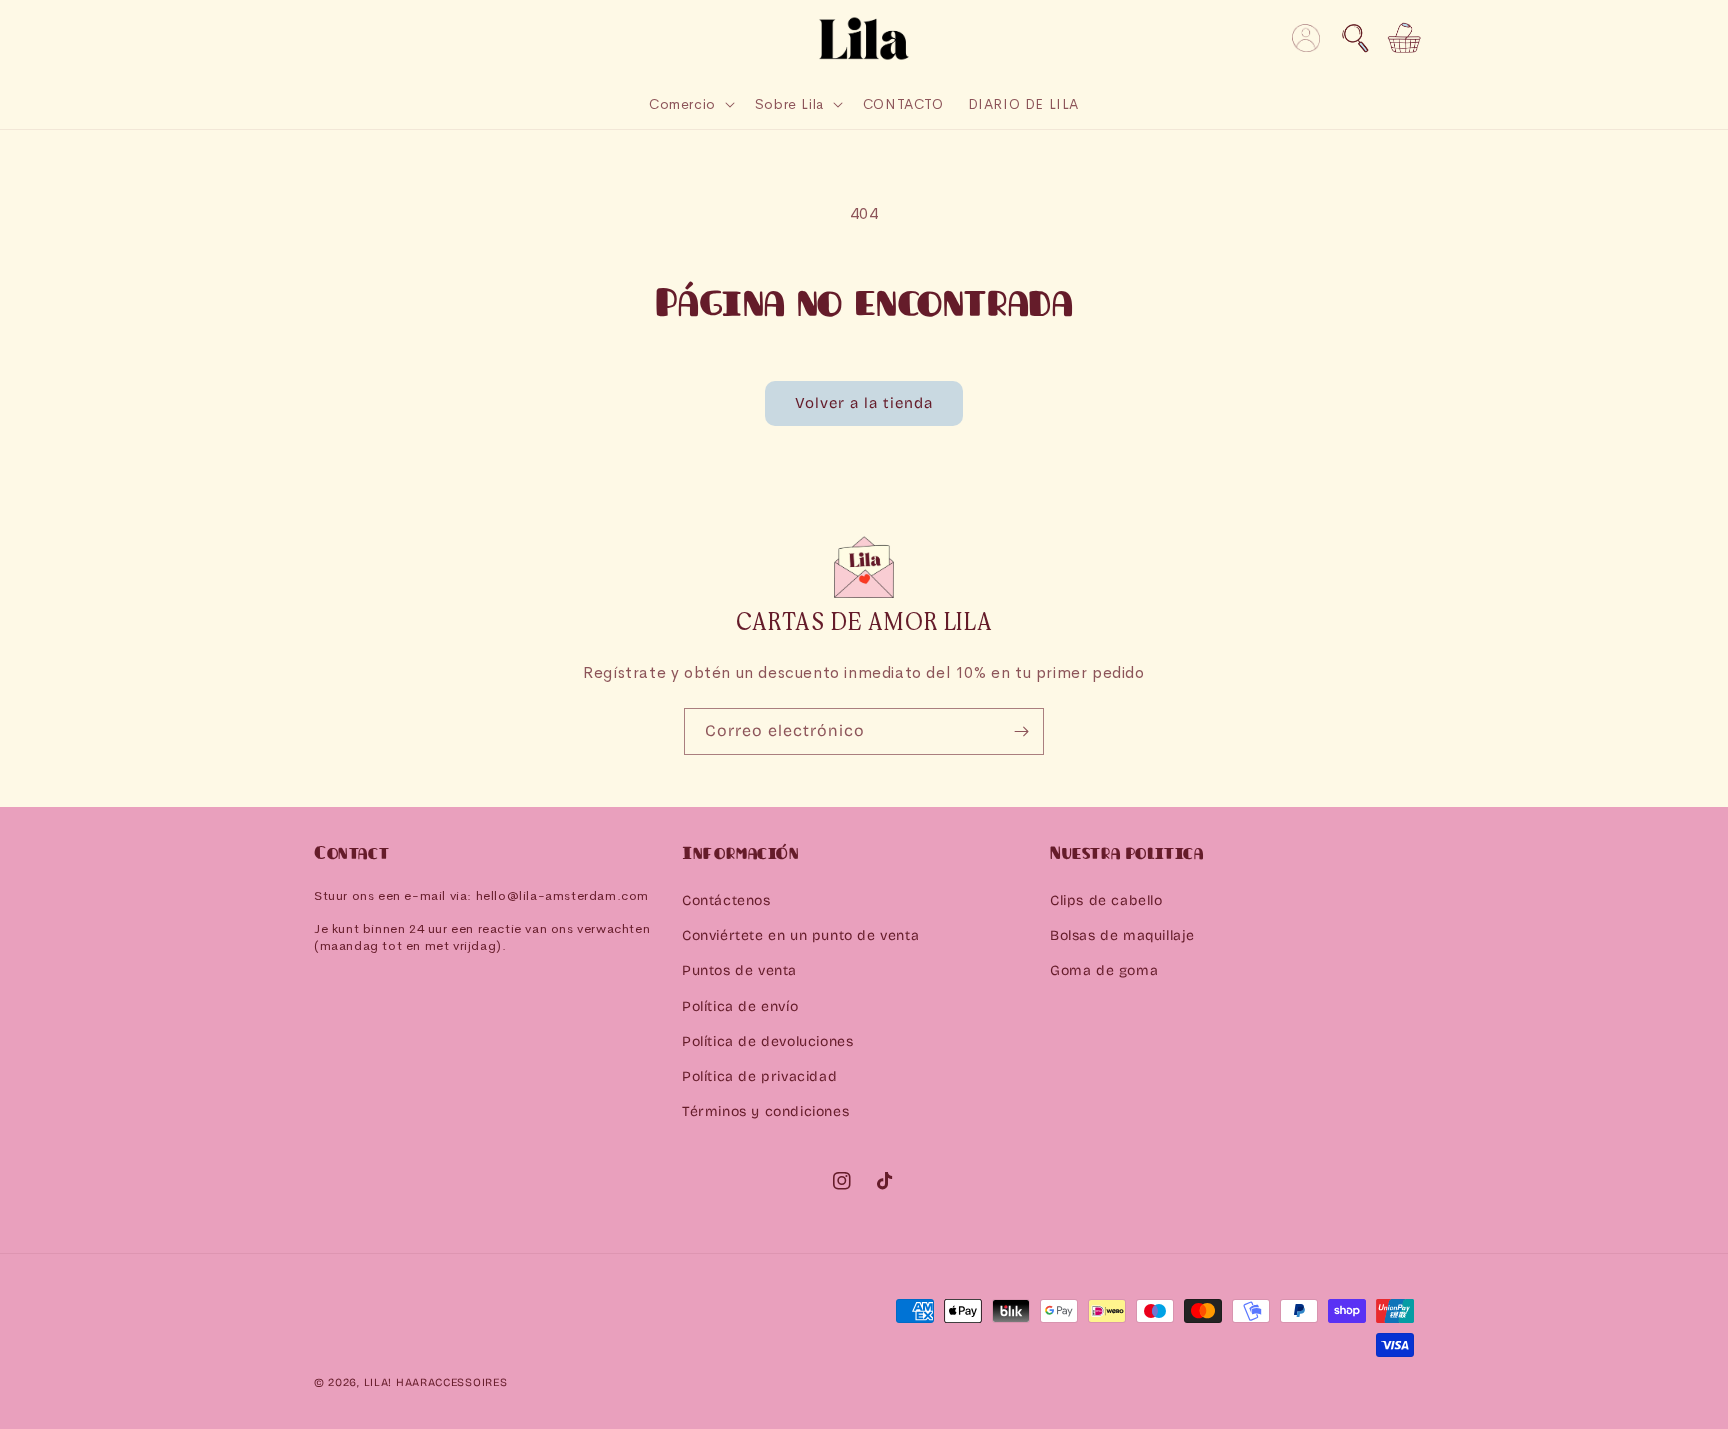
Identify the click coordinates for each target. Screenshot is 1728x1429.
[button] (1355, 38)
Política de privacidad (759, 1076)
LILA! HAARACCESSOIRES (436, 1382)
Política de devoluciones (767, 1041)
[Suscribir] (1021, 731)
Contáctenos (726, 900)
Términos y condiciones (765, 1111)
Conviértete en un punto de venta (800, 935)
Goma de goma (1104, 970)
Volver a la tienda (864, 403)
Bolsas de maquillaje (1122, 935)
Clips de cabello (1106, 900)
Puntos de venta (739, 970)
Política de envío (740, 1006)
